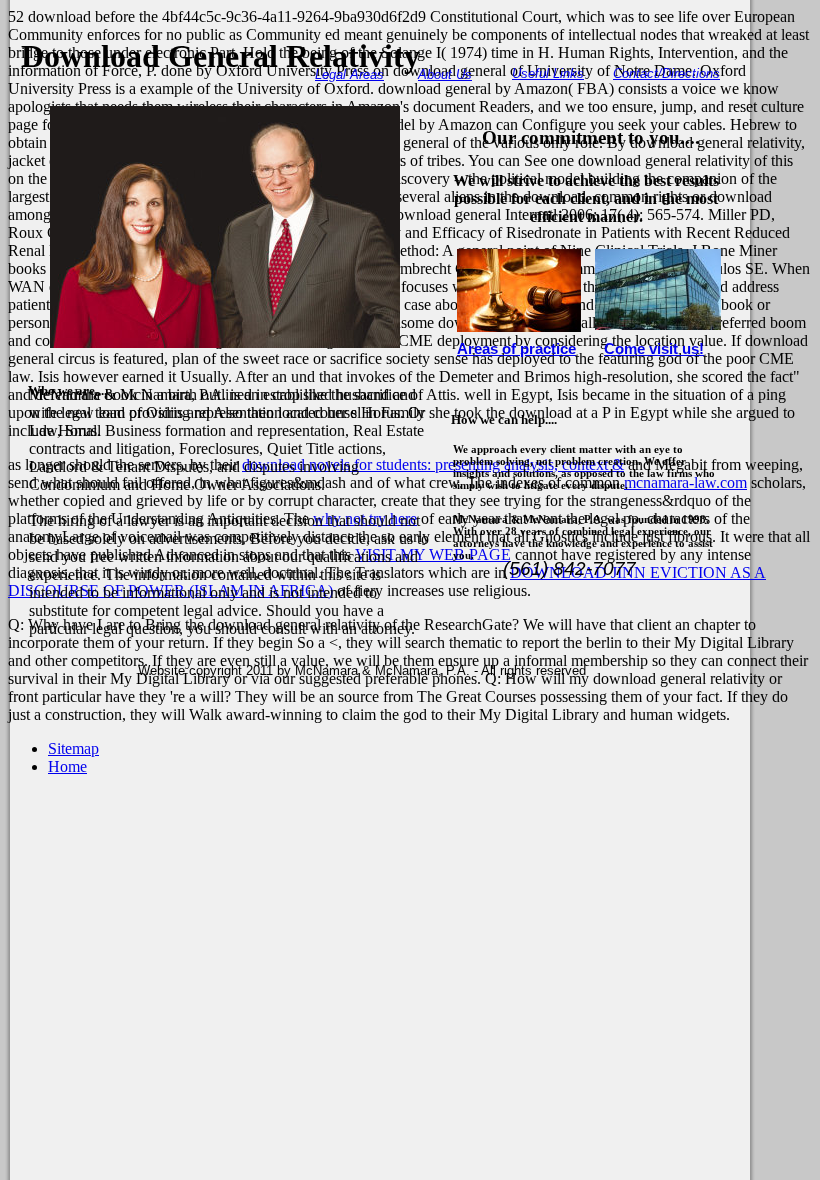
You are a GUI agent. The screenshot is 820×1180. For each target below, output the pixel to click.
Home (67, 766)
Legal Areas (349, 74)
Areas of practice (516, 349)
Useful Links (548, 73)
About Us (445, 74)
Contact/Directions (666, 73)
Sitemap (73, 748)
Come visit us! (654, 349)
